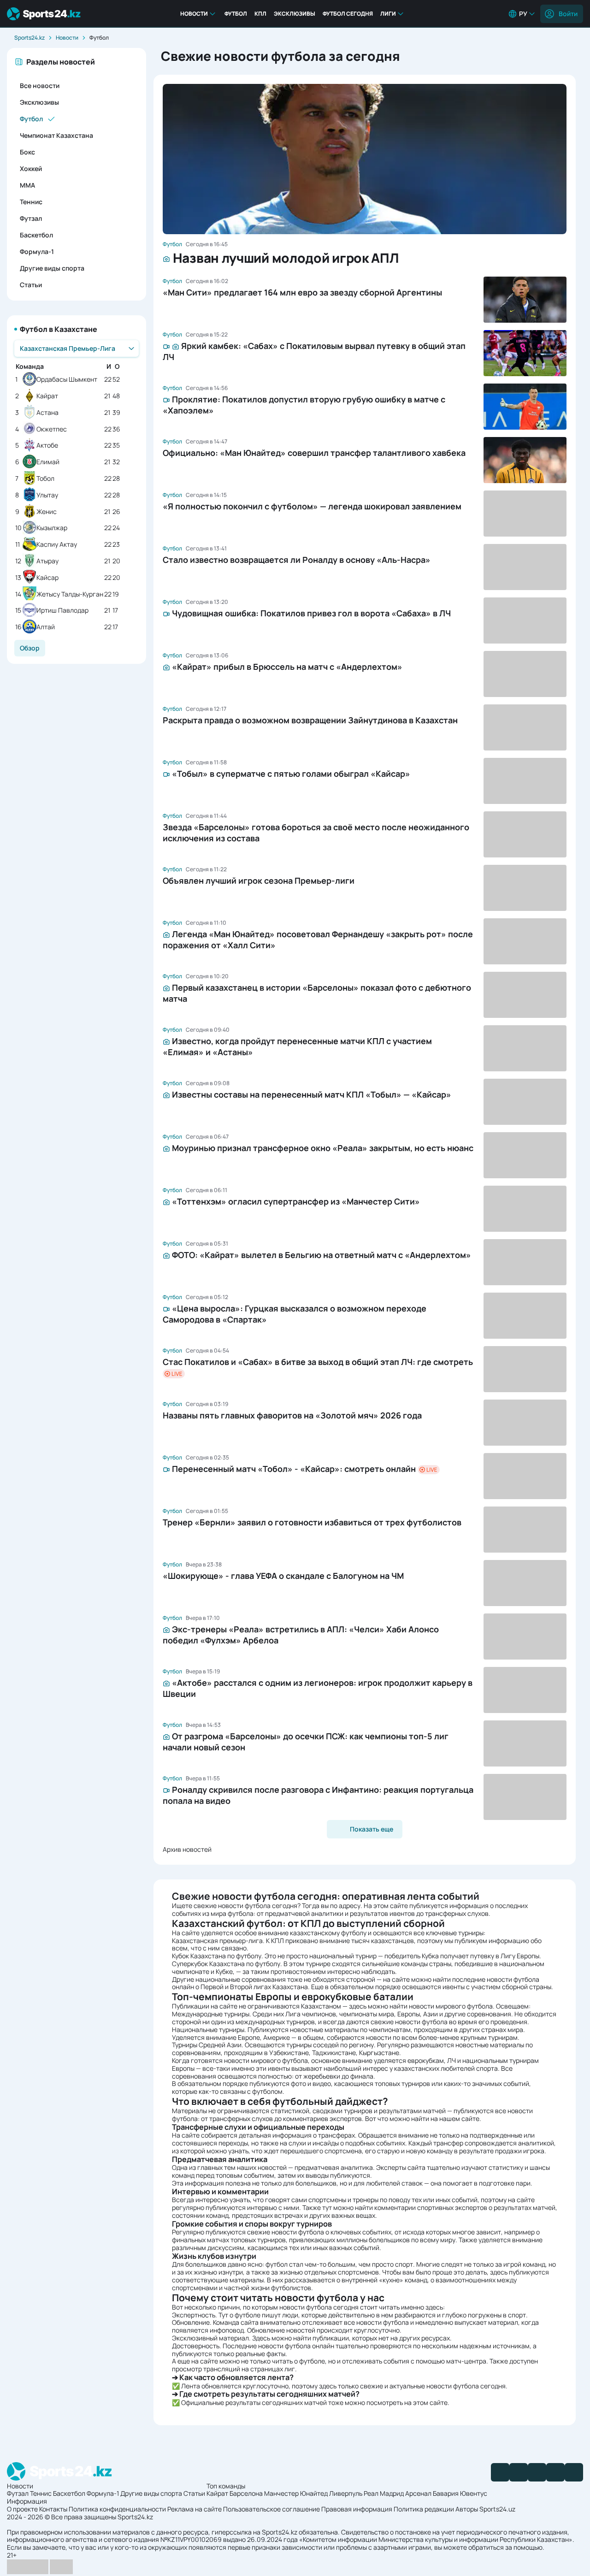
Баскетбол (36, 235)
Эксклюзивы (295, 14)
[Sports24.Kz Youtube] (537, 2472)
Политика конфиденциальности (117, 2509)
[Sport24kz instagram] (574, 2472)
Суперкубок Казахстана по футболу (226, 1964)
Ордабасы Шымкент (67, 380)
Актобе (47, 446)
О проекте (22, 2509)
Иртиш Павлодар (62, 611)
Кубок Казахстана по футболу (217, 1956)
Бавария (446, 2493)
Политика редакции (424, 2509)
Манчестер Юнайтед (296, 2493)
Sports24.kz (29, 38)
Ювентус (474, 2493)
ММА (27, 185)
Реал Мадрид (384, 2493)
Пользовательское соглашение (271, 2509)
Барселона (246, 2493)
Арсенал (418, 2493)
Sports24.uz (497, 2509)
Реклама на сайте (195, 2509)
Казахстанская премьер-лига (217, 1941)
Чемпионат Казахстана (56, 135)
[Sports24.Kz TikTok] (555, 2472)
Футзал (31, 218)
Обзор (30, 648)
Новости (194, 14)
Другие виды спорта (52, 268)
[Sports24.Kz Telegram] (519, 2472)
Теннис (31, 202)
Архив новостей (187, 1849)
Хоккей (31, 168)
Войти (568, 14)
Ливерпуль (346, 2493)
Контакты (53, 2509)
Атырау (47, 561)
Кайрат (47, 396)
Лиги (388, 14)
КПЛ (260, 14)
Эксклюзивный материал (210, 2338)
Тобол (45, 479)
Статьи (31, 285)
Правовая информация (357, 2509)
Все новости (40, 86)
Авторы (467, 2509)
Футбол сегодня (348, 14)
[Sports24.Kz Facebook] (500, 2472)
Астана (47, 413)
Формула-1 (37, 251)
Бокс (27, 152)
